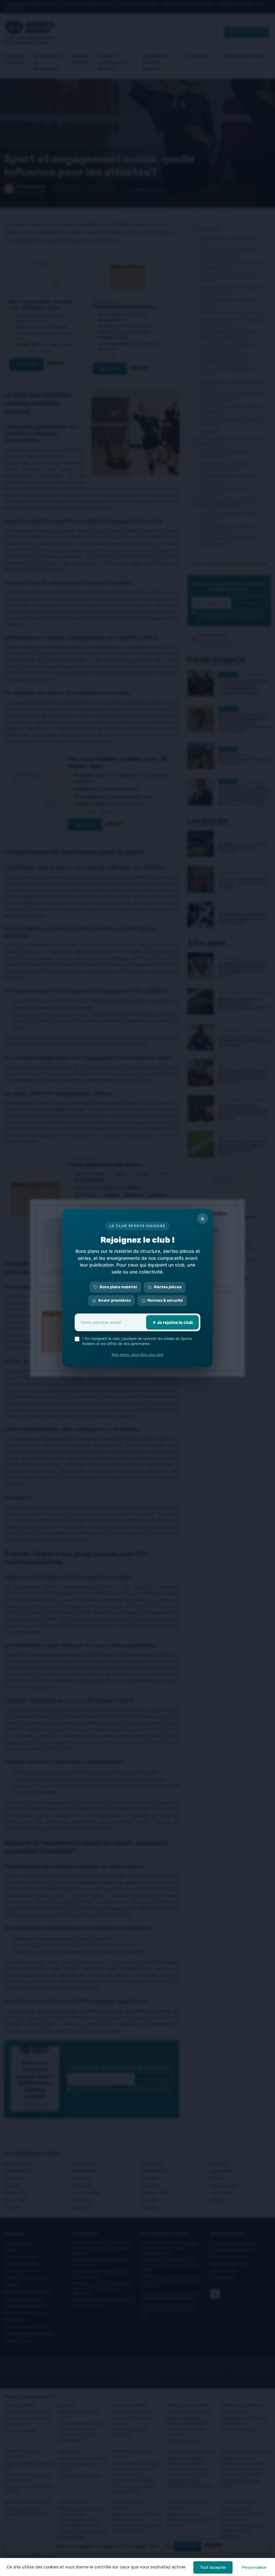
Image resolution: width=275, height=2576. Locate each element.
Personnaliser (254, 2567)
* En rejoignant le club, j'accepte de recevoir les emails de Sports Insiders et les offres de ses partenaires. (137, 1341)
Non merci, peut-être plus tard (137, 1355)
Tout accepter (213, 2567)
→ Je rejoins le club (172, 1322)
